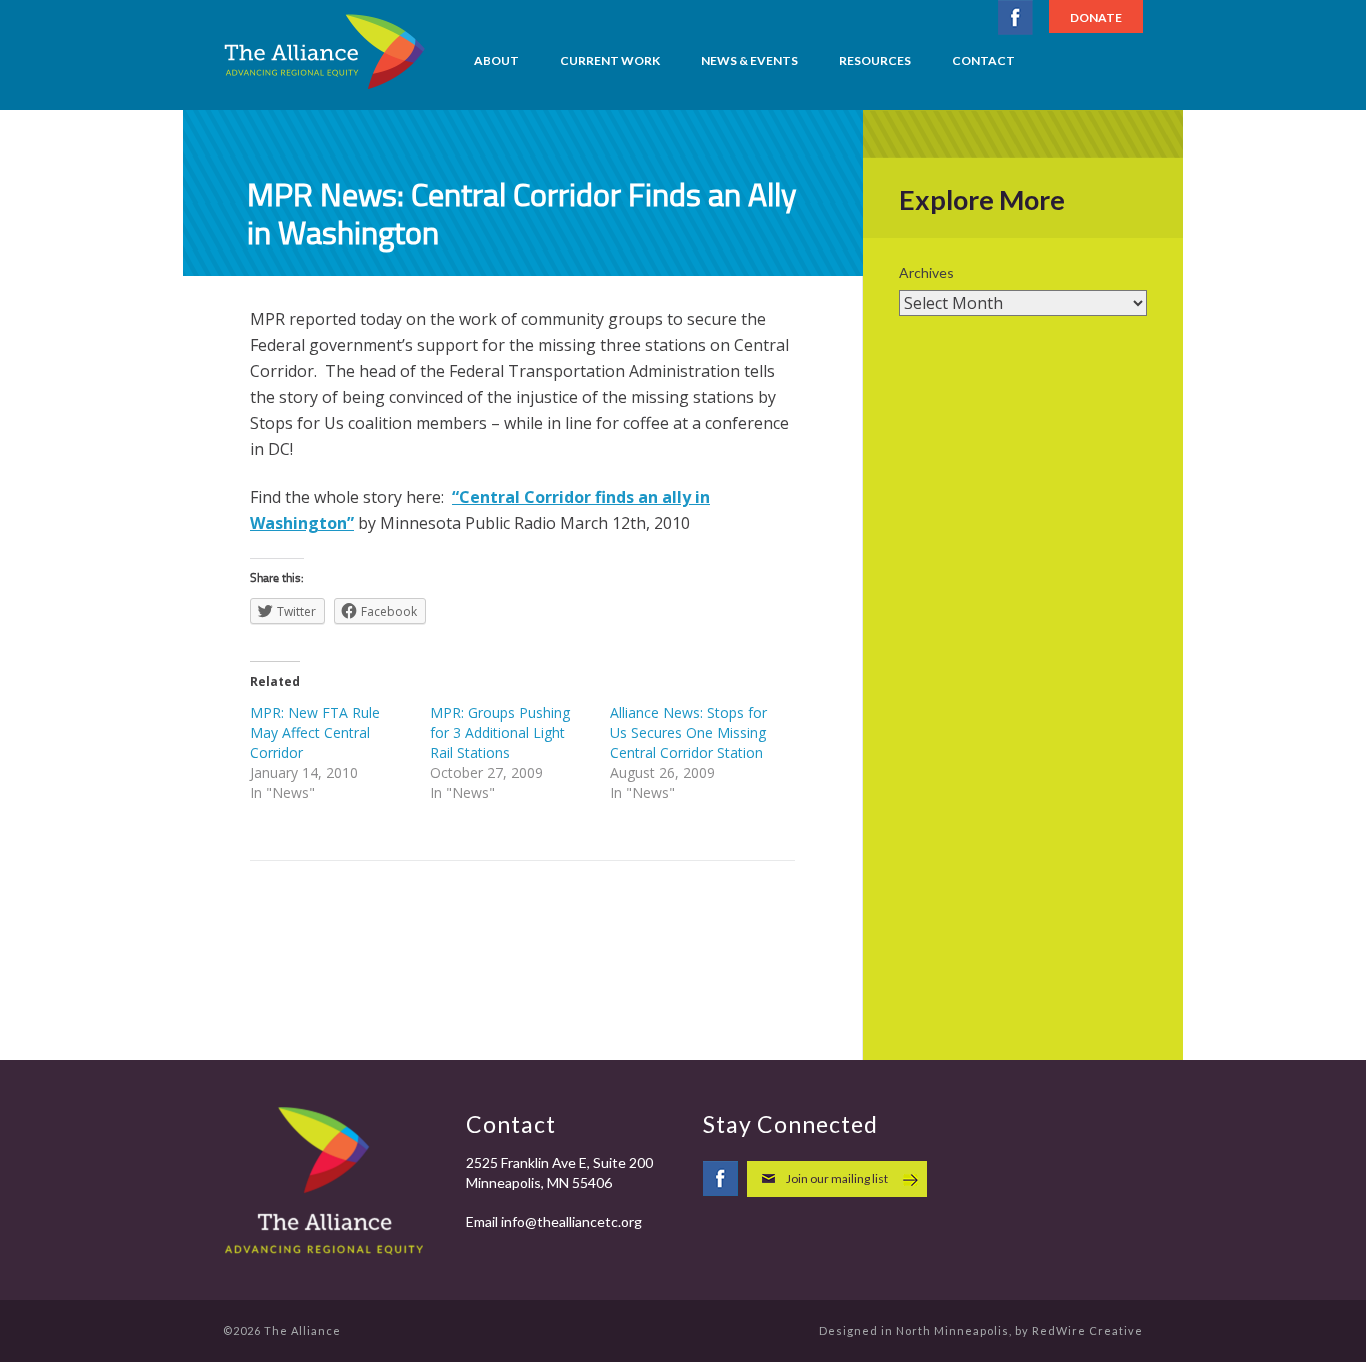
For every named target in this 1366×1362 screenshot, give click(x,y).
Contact (983, 60)
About (496, 60)
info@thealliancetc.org (571, 1221)
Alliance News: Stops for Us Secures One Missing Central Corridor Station (688, 732)
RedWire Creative (1087, 1330)
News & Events (749, 60)
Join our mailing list (837, 1178)
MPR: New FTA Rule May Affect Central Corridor (315, 732)
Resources (875, 60)
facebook (1016, 17)
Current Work (610, 60)
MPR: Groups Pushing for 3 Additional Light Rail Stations (500, 732)
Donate (1096, 17)
